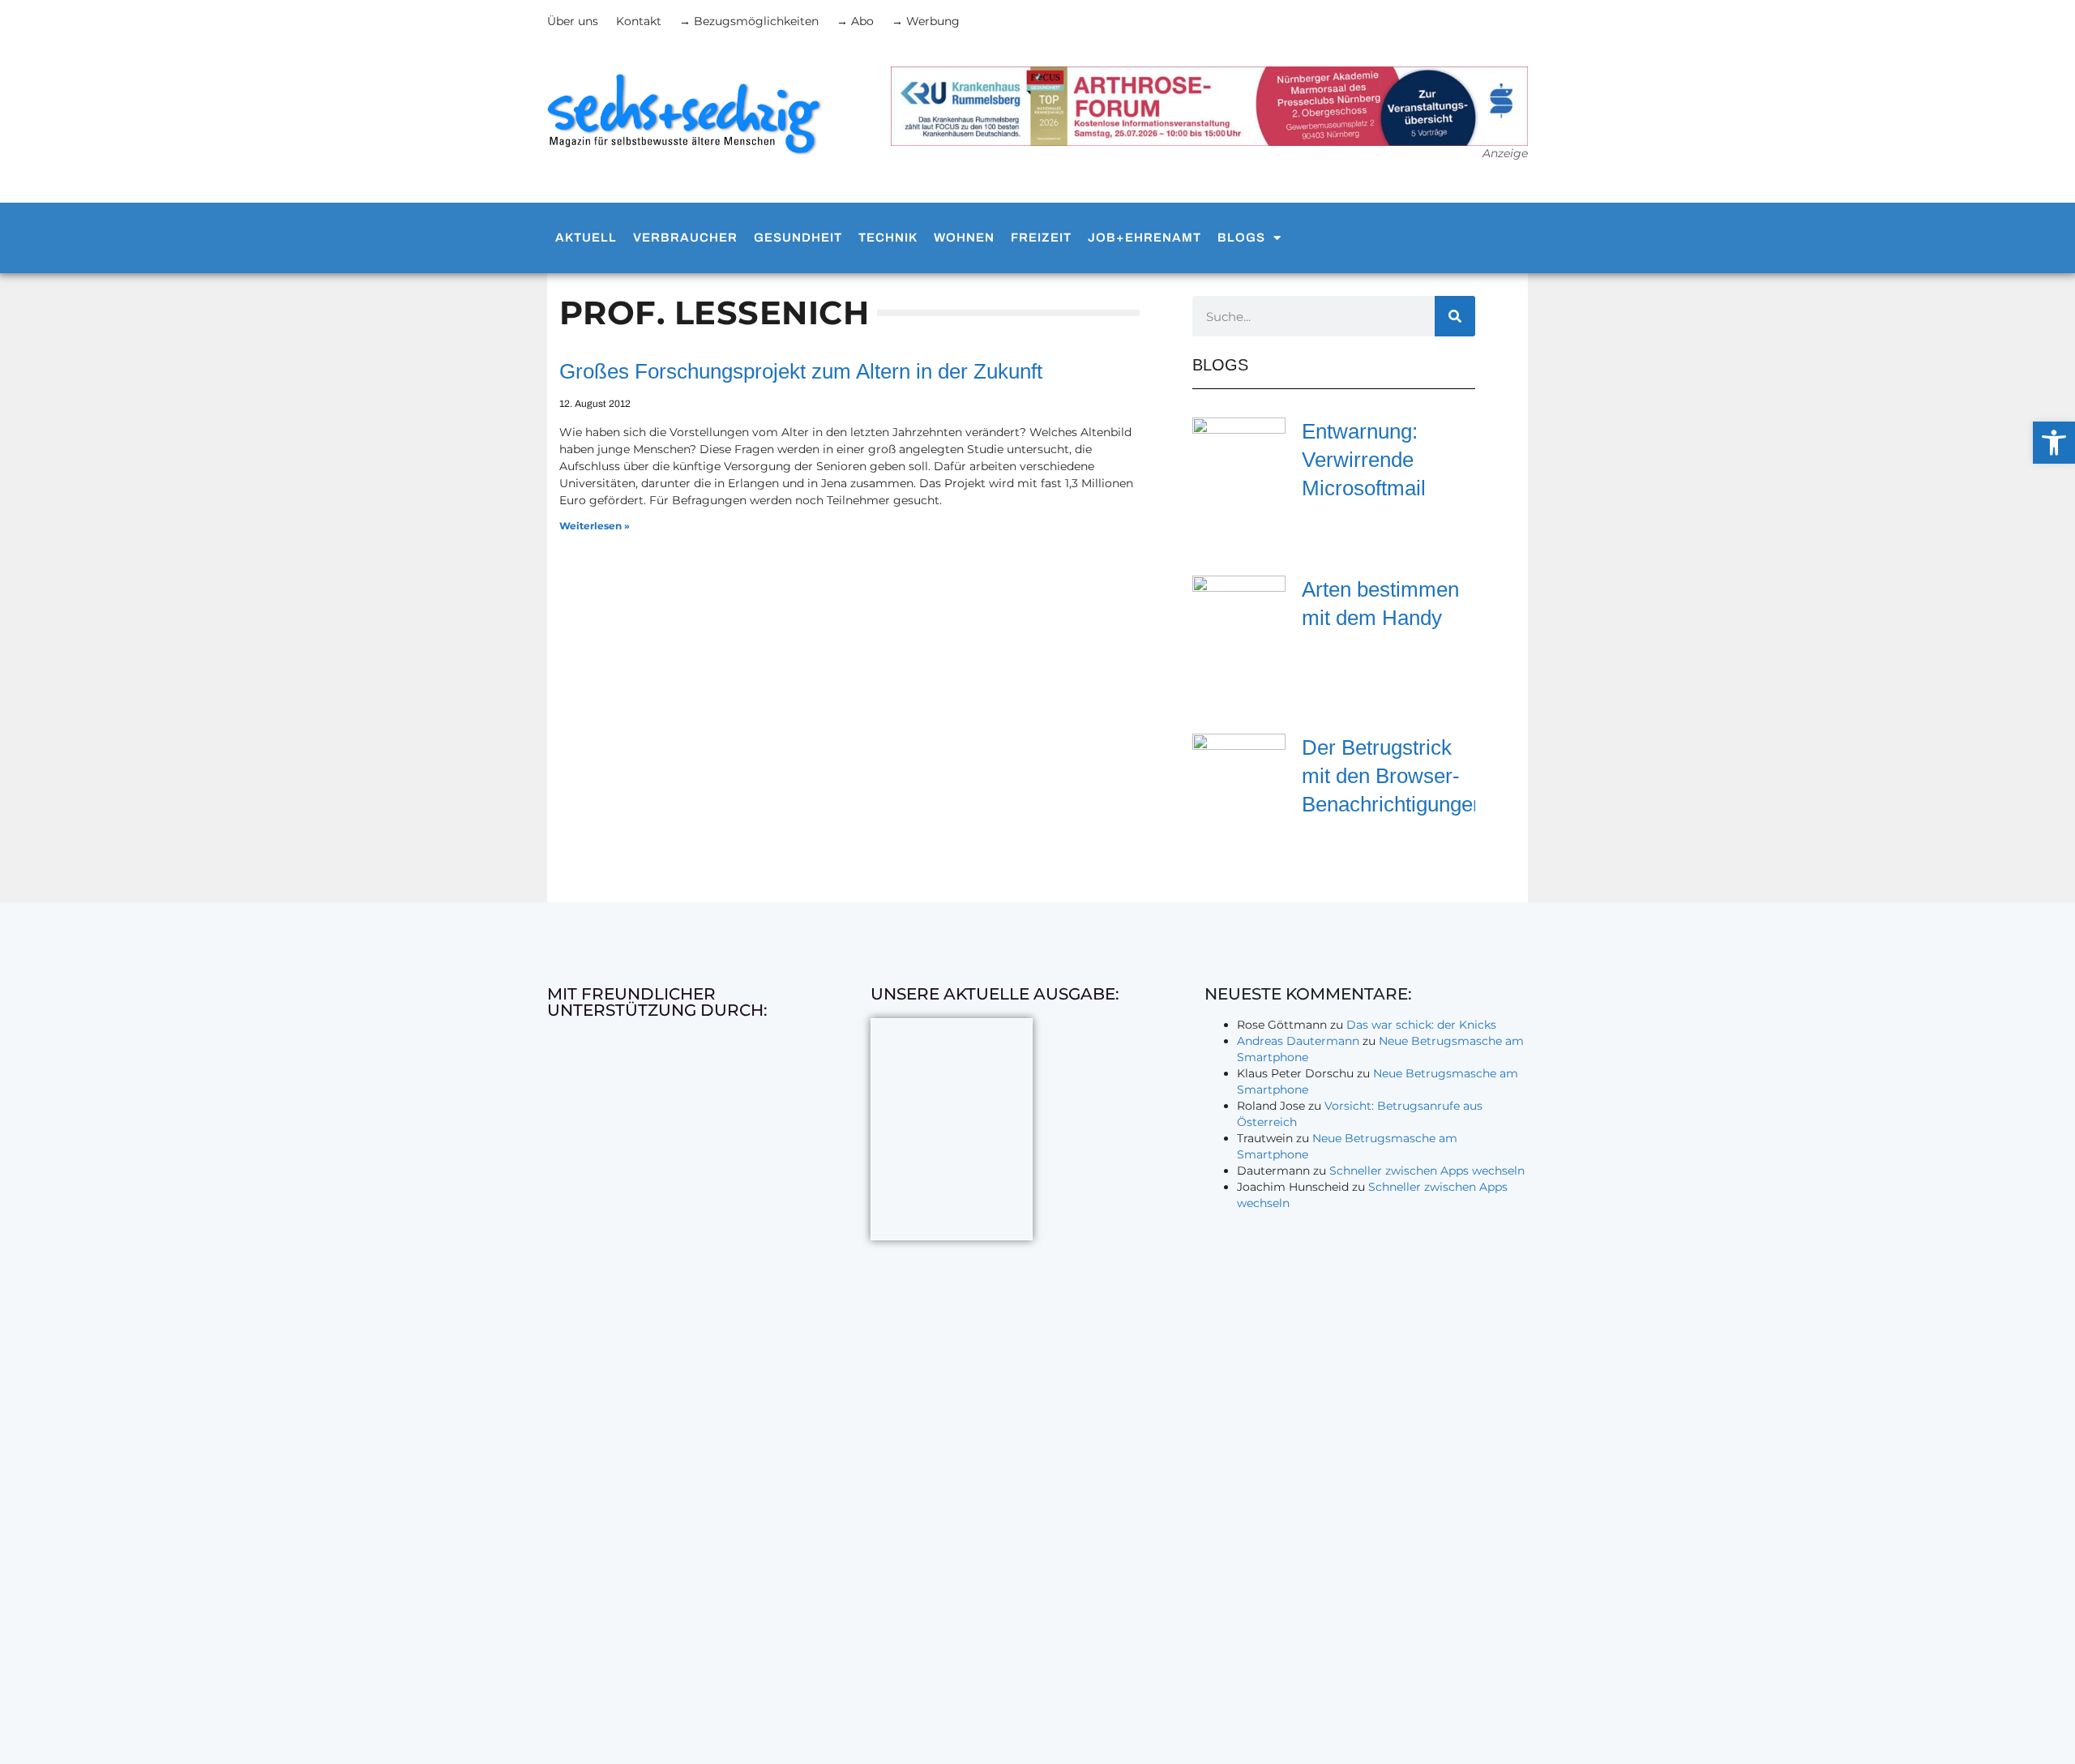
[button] (2054, 443)
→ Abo (855, 21)
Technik (888, 238)
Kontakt (639, 21)
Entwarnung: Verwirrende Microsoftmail (1364, 460)
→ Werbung (926, 21)
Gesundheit (798, 238)
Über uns (573, 21)
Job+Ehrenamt (1144, 238)
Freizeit (1041, 238)
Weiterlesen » (595, 526)
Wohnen (964, 238)
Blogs (1241, 238)
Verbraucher (685, 238)
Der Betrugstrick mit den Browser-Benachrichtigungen (1393, 776)
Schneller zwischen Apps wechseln (1427, 1171)
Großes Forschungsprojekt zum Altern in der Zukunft (801, 371)
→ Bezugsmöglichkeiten (749, 21)
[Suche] (1455, 316)
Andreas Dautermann (1298, 1041)
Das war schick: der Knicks (1421, 1025)
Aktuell (586, 238)
